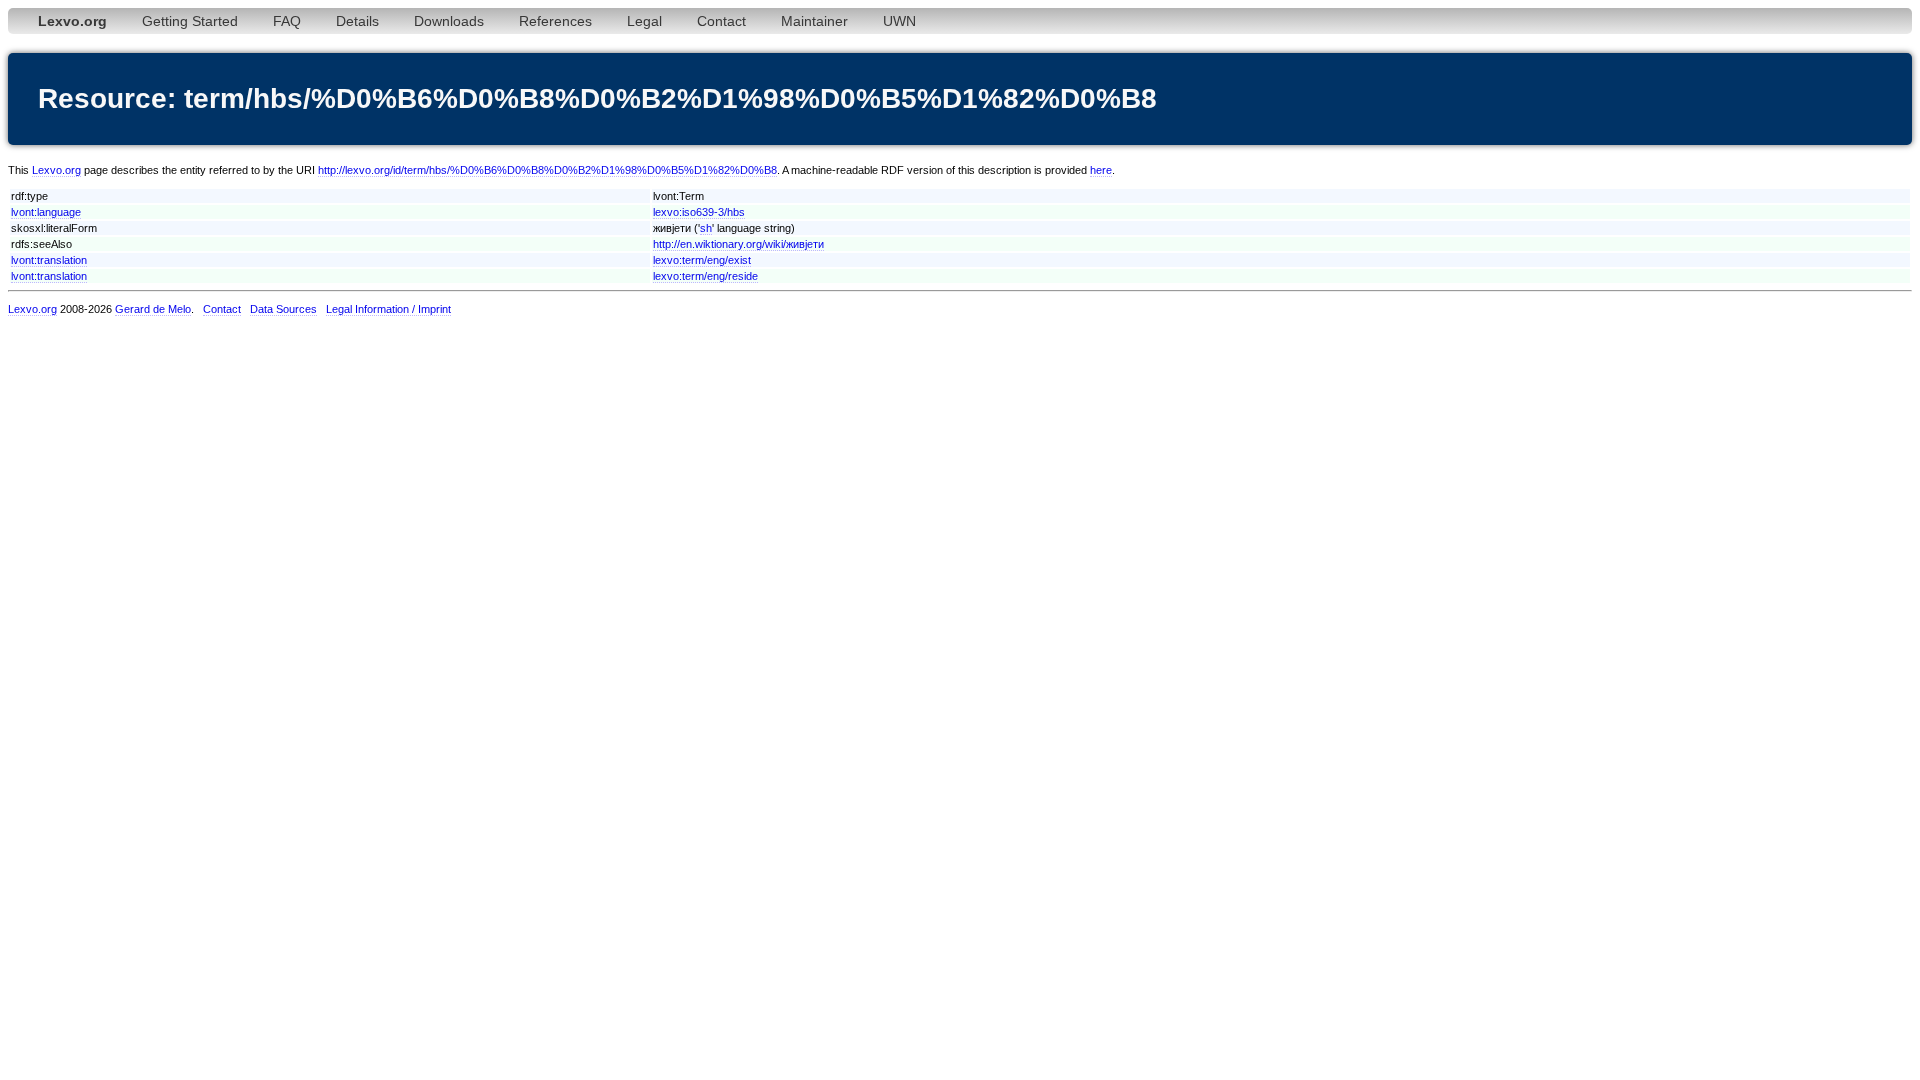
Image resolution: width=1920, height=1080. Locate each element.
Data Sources (283, 309)
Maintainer (814, 21)
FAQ (287, 21)
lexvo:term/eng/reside (705, 276)
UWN (899, 21)
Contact (721, 21)
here (1101, 170)
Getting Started (190, 21)
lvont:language (46, 212)
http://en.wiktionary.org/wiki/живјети (738, 244)
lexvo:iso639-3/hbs (699, 212)
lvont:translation (49, 260)
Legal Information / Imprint (388, 309)
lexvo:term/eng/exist (702, 260)
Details (357, 21)
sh (706, 228)
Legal (644, 21)
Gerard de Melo (153, 309)
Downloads (449, 21)
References (555, 21)
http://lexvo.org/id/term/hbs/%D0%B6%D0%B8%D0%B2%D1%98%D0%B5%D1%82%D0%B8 (547, 170)
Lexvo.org (56, 170)
